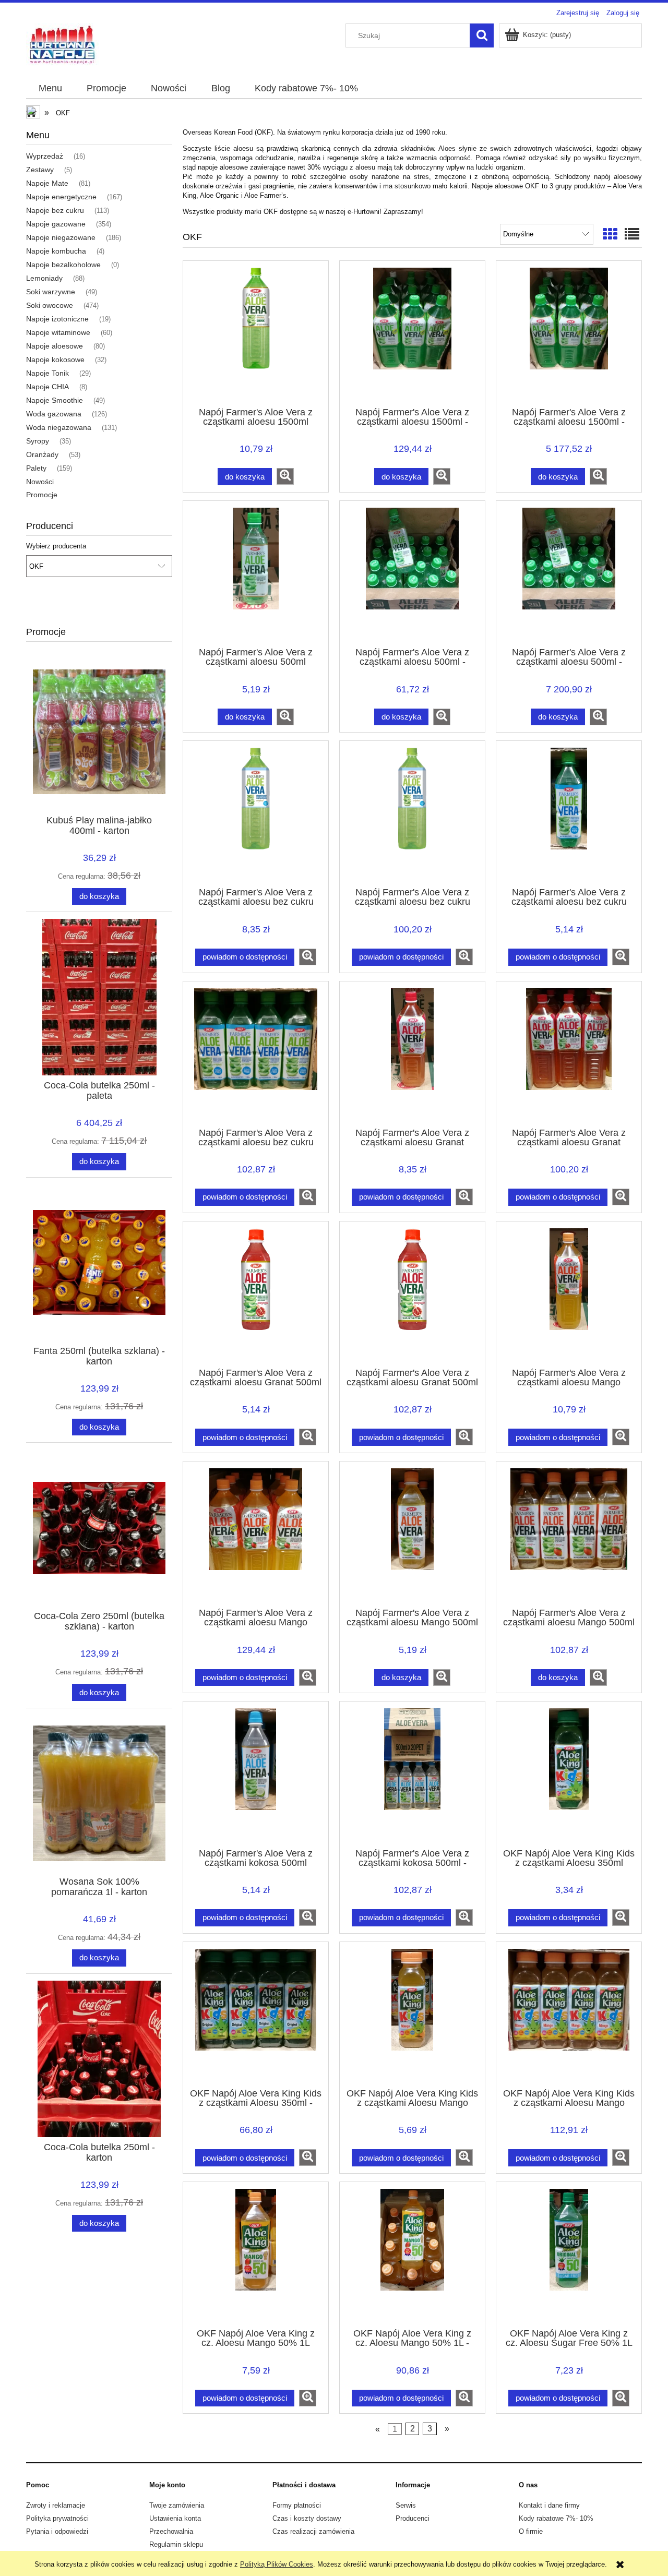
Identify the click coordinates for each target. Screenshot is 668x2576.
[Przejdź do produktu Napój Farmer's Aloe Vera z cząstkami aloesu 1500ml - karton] (412, 333)
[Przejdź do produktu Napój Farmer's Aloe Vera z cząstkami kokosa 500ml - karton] (412, 1774)
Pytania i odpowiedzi (57, 2531)
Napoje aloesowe (55, 346)
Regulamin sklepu (176, 2544)
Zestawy (40, 170)
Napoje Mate (47, 183)
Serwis (406, 2505)
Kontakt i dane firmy (549, 2505)
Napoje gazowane (56, 224)
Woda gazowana (54, 414)
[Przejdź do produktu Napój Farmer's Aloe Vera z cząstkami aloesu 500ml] (256, 573)
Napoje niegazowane (61, 237)
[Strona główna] (63, 44)
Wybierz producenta (56, 546)
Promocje (42, 495)
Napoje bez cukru (55, 210)
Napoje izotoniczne (57, 319)
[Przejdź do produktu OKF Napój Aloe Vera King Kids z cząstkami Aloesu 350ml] (569, 1774)
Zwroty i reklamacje (56, 2505)
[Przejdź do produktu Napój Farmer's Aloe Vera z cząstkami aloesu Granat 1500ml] (412, 1053)
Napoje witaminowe (58, 332)
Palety (36, 468)
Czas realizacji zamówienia (313, 2531)
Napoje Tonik (47, 373)
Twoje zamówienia (177, 2505)
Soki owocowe (50, 305)
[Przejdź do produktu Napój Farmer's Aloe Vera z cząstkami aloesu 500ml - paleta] (569, 573)
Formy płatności (297, 2505)
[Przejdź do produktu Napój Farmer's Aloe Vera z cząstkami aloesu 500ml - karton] (412, 573)
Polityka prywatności (57, 2518)
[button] (285, 476)
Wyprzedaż (45, 156)
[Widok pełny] (632, 235)
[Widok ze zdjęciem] (610, 235)
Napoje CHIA (47, 387)
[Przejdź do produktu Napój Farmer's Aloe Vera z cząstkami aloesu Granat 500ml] (256, 1293)
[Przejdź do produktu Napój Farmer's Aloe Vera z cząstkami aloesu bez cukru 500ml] (569, 813)
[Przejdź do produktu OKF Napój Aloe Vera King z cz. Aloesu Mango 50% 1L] (256, 2254)
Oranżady (42, 454)
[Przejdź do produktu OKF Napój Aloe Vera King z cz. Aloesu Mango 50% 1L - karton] (412, 2254)
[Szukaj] (482, 35)
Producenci (413, 2518)
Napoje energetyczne (61, 197)
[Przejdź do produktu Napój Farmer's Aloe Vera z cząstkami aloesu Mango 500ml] (412, 1533)
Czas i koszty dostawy (307, 2518)
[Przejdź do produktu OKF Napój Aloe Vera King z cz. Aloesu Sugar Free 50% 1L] (569, 2254)
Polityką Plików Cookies (277, 2564)
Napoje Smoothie (55, 400)
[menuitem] (50, 89)
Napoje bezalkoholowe (63, 265)
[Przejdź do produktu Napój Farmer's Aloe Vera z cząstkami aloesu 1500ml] (256, 333)
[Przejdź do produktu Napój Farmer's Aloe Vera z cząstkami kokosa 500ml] (256, 1774)
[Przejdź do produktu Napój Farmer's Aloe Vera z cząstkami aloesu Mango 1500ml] (569, 1293)
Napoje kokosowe (55, 360)
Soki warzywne (51, 292)
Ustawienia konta (175, 2518)
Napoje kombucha (56, 251)
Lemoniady (44, 278)
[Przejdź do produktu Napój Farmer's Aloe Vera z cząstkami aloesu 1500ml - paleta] (569, 333)
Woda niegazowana (59, 427)
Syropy (38, 441)
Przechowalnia (171, 2531)
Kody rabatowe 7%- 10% (556, 2518)
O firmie (531, 2531)
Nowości (40, 482)
